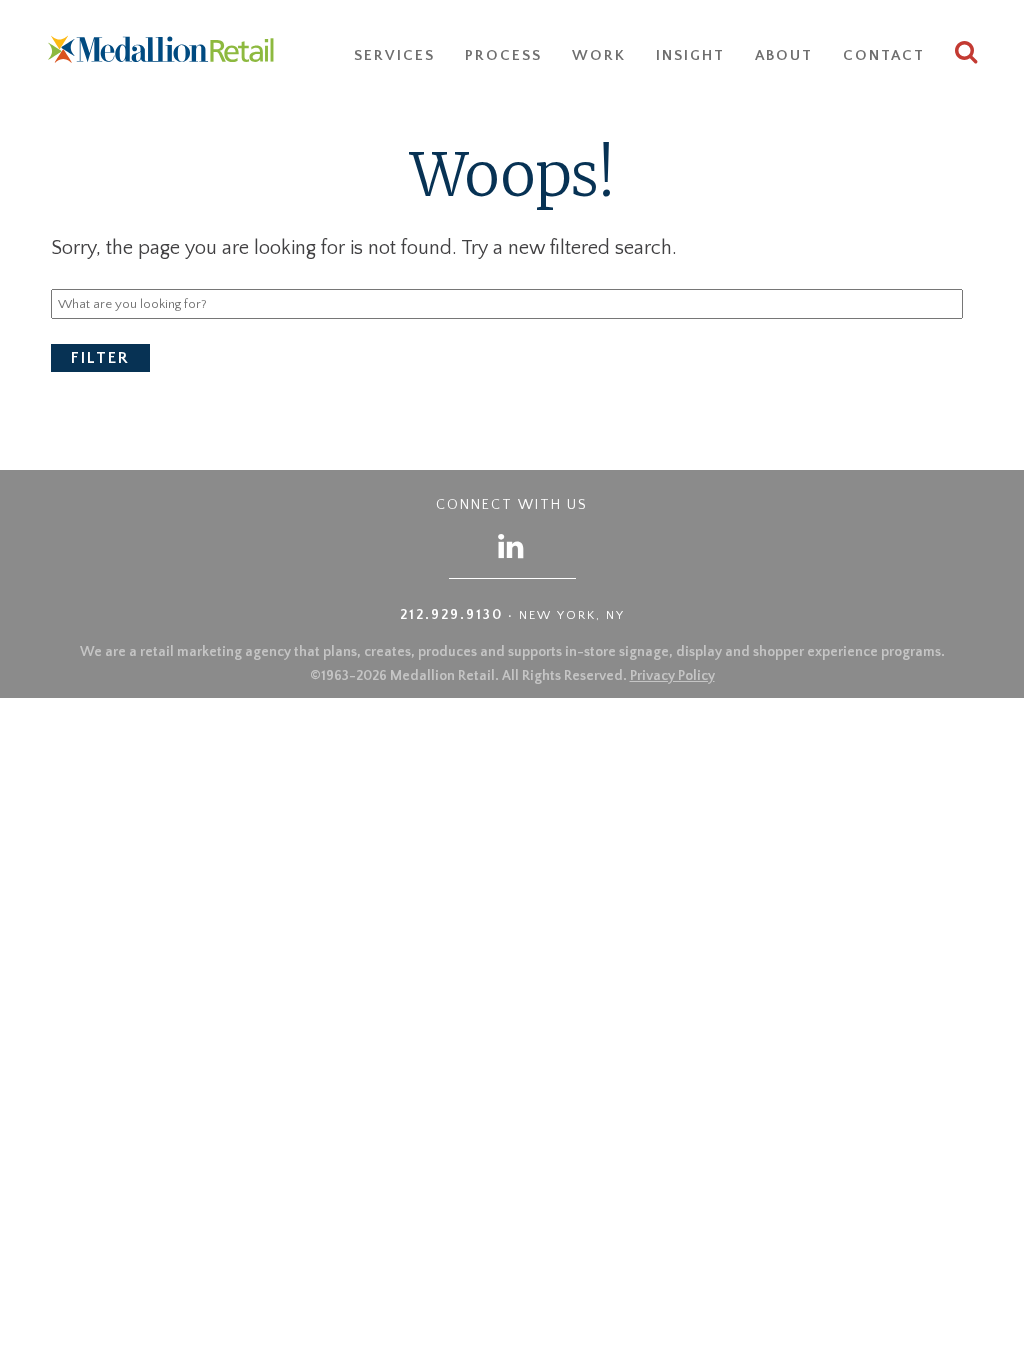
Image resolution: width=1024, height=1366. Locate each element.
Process (503, 55)
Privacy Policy (672, 676)
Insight (690, 55)
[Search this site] (967, 55)
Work (599, 55)
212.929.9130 (451, 615)
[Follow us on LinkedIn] (512, 545)
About (784, 55)
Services (394, 55)
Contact (884, 55)
